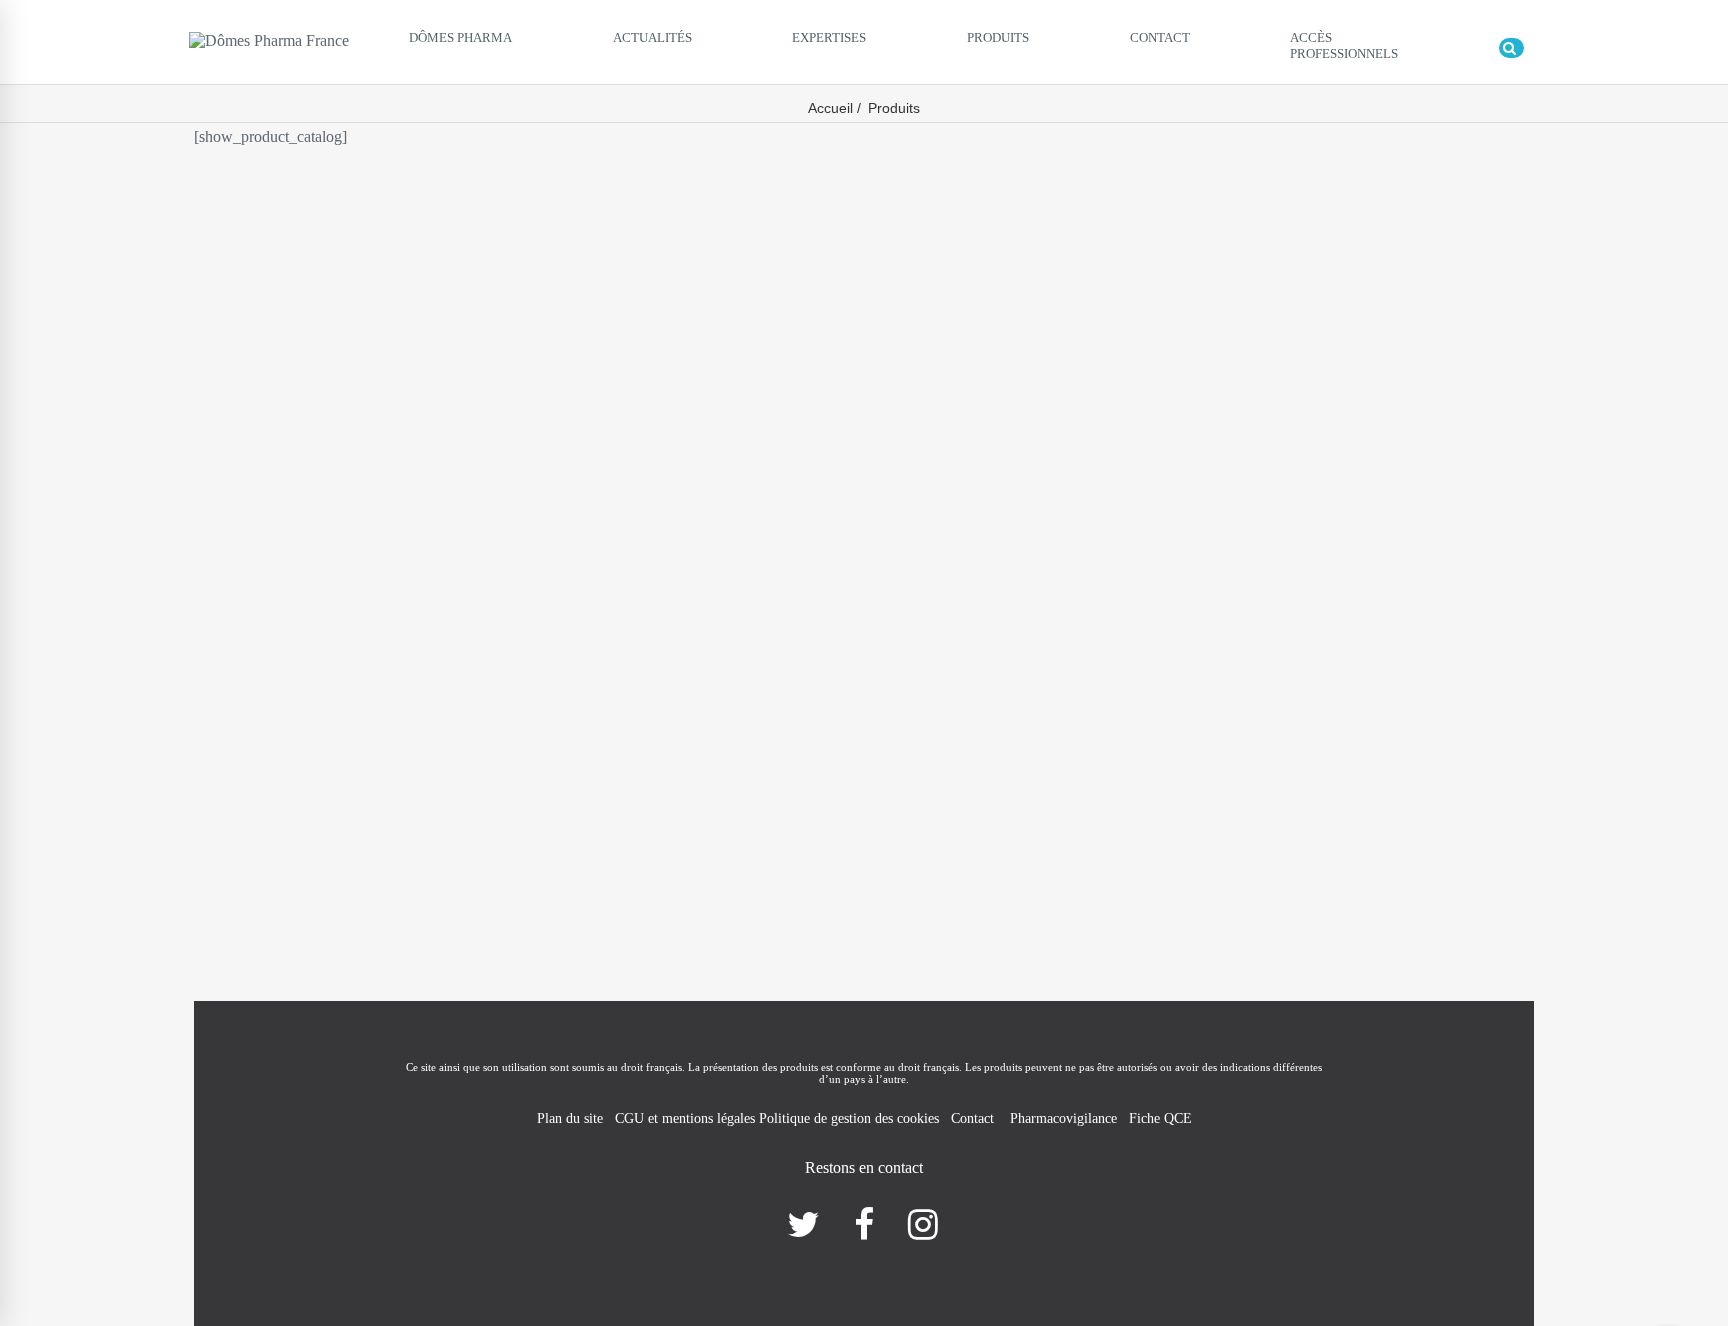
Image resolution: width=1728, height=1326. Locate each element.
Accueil (830, 108)
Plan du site (570, 1118)
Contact (974, 1118)
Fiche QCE (1160, 1118)
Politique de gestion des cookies (849, 1118)
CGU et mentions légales (687, 1118)
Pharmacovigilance (1063, 1118)
